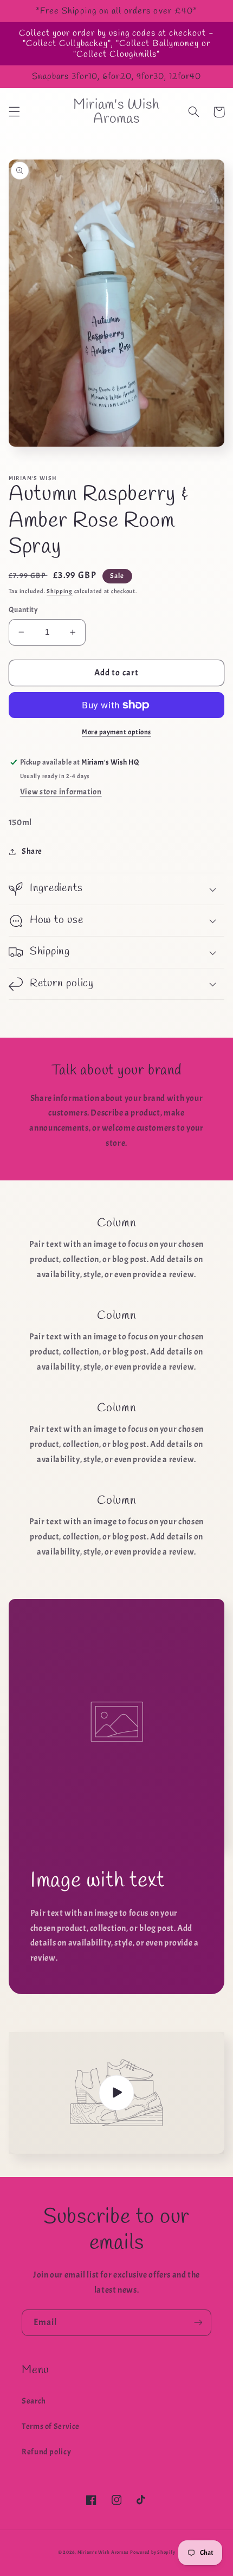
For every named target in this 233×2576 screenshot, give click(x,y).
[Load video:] (117, 2093)
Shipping (60, 591)
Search (34, 2401)
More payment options (116, 732)
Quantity (23, 610)
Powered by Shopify (153, 2552)
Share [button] (32, 851)
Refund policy (46, 2452)
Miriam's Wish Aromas (103, 2552)
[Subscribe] (198, 2323)
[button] (14, 112)
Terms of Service (51, 2426)
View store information (61, 792)
